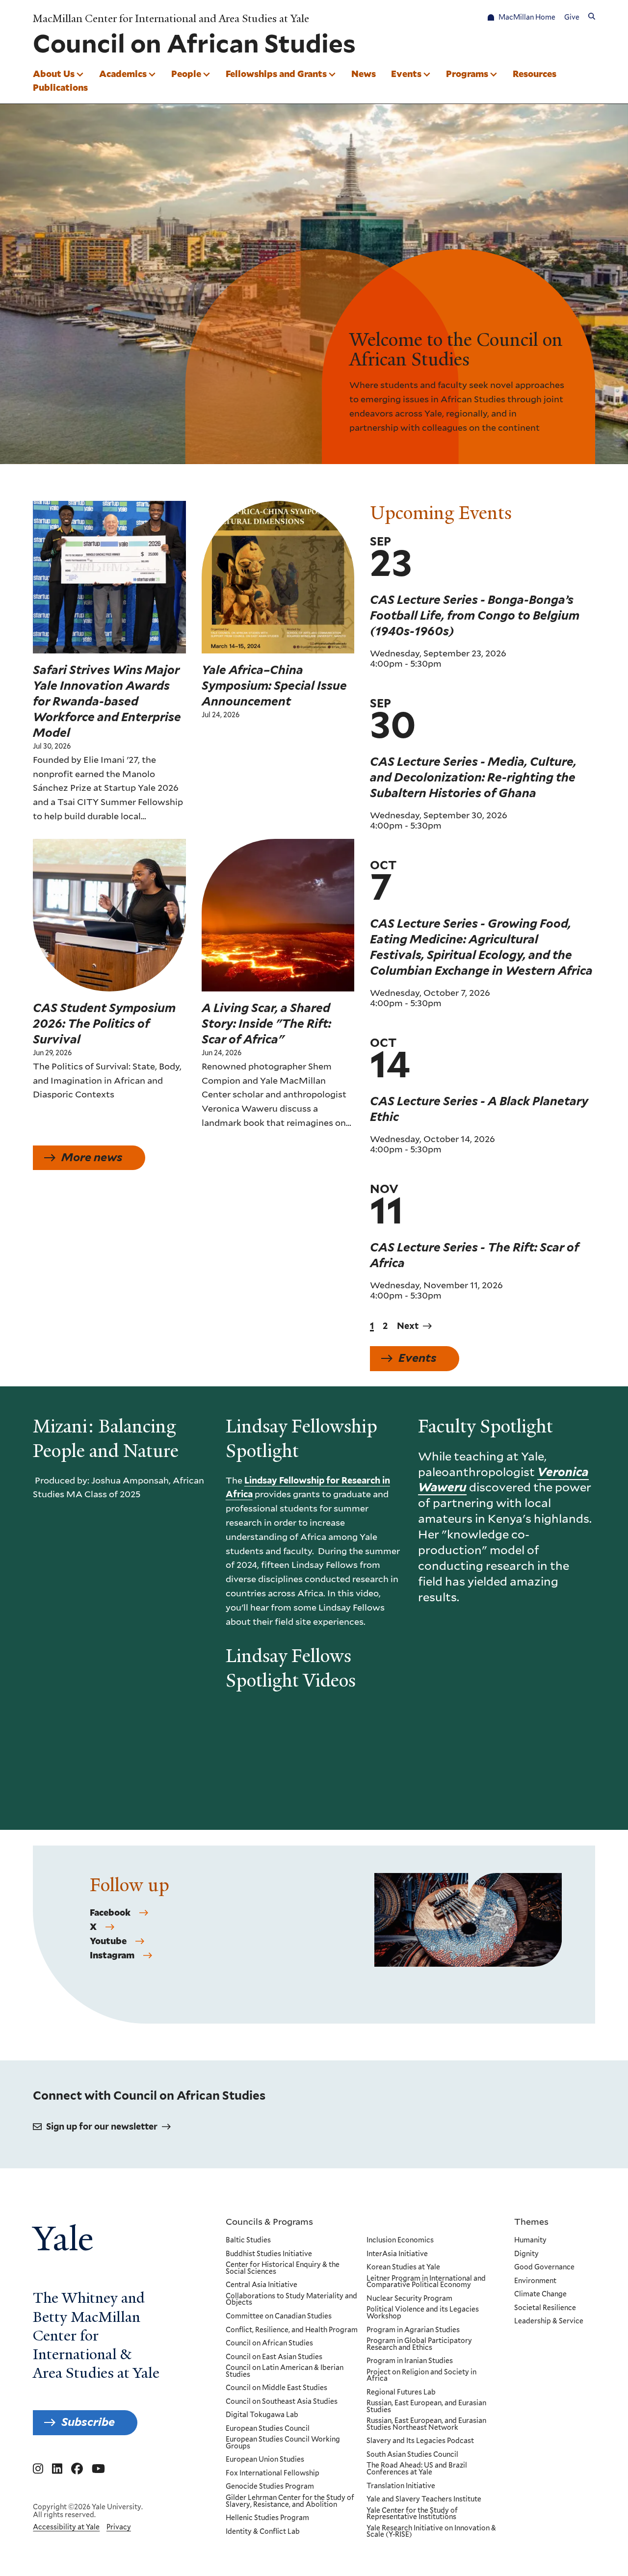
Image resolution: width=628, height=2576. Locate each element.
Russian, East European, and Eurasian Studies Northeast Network (426, 2424)
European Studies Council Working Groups (283, 2443)
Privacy (119, 2527)
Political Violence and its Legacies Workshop (423, 2313)
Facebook (110, 1913)
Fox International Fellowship (273, 2473)
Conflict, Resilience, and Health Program (292, 2330)
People (186, 74)
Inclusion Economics (400, 2240)
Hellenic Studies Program (267, 2518)
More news (92, 1157)
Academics (123, 74)
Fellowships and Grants (276, 74)
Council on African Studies (269, 2343)
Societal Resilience (545, 2308)
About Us (54, 74)
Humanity (530, 2240)
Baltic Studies (248, 2240)
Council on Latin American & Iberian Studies (285, 2371)
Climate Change (540, 2294)
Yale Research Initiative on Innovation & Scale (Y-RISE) (431, 2532)
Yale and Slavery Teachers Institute (424, 2499)
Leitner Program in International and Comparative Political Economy (426, 2282)
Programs (467, 74)
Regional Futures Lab (401, 2393)
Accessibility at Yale (66, 2527)
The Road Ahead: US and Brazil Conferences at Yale (417, 2469)
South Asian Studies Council (412, 2455)
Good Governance (544, 2267)
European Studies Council (268, 2429)
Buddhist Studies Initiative (269, 2254)
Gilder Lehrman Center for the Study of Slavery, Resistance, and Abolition (290, 2501)
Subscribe (88, 2422)
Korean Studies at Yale (403, 2267)
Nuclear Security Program (409, 2299)
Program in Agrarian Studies (413, 2330)
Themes (531, 2221)
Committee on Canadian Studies (279, 2316)
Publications (60, 87)
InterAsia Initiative (397, 2254)
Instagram (112, 1955)
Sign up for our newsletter (102, 2126)
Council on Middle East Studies (276, 2388)
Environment (535, 2281)
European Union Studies (265, 2460)
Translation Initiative (401, 2486)
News (364, 74)
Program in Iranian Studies (410, 2361)
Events (406, 74)
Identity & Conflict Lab (263, 2532)
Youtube (108, 1941)
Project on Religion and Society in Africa (421, 2376)
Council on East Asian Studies (274, 2357)
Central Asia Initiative (262, 2285)
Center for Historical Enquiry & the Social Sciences (283, 2268)
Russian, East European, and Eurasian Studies (426, 2407)
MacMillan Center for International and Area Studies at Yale (171, 18)
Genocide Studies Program (270, 2487)
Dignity (526, 2254)
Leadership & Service (549, 2321)
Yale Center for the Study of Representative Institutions (412, 2514)
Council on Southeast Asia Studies (282, 2402)
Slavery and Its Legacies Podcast (420, 2441)
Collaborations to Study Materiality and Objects (291, 2300)
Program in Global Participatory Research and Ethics (419, 2344)
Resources (535, 74)
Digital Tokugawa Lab (262, 2415)
